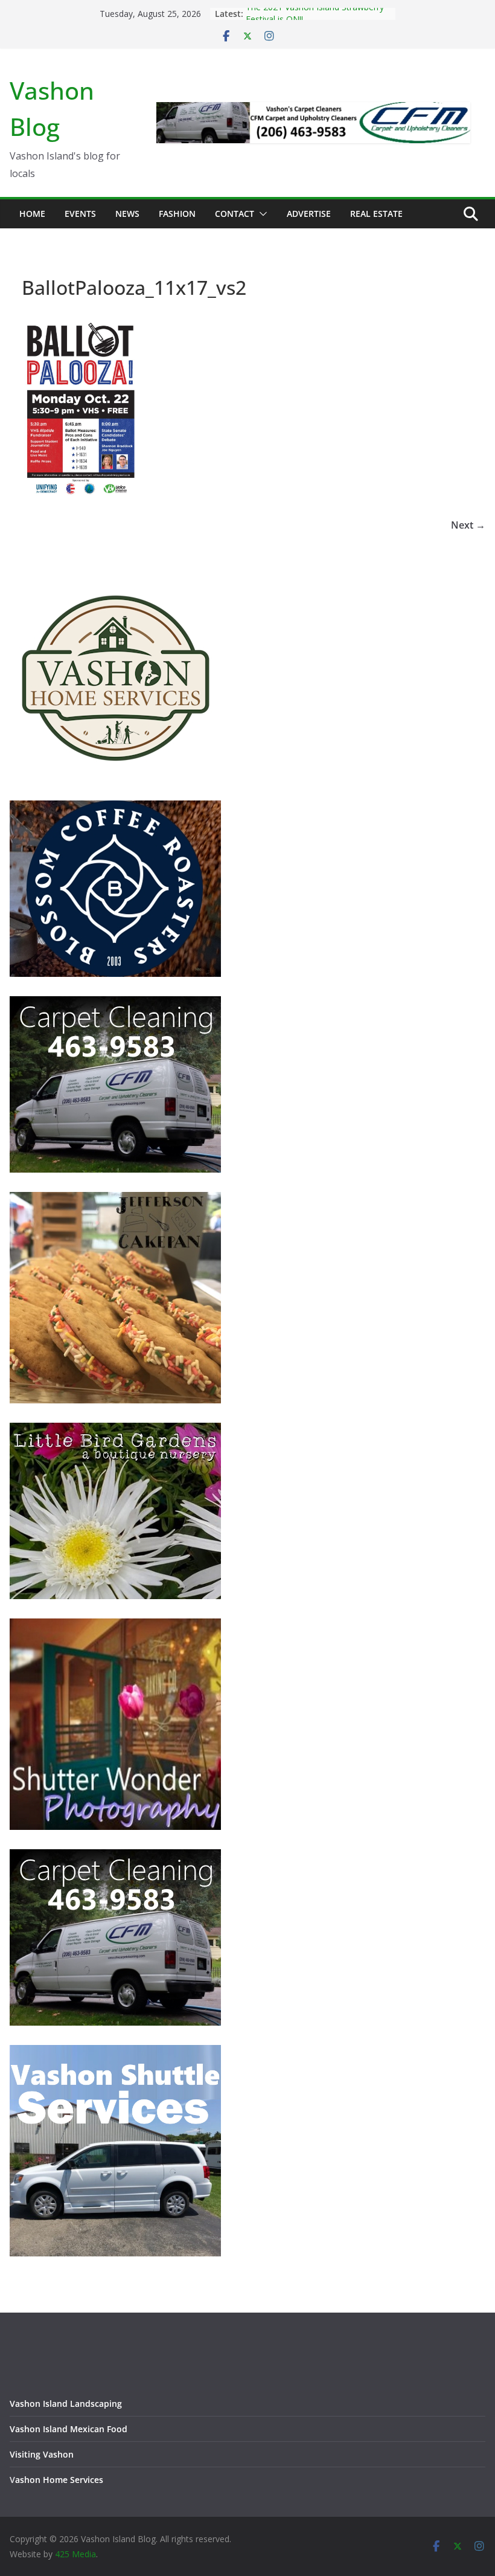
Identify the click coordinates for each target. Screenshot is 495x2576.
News (127, 214)
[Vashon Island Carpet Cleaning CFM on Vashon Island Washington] (115, 1004)
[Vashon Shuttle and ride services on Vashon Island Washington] (115, 2053)
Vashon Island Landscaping (66, 2404)
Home (32, 214)
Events (80, 214)
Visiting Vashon (42, 2454)
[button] (261, 214)
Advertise (309, 214)
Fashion (177, 214)
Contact (235, 214)
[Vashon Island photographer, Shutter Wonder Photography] (115, 1626)
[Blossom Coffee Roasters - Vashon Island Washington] (115, 808)
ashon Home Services (59, 2480)
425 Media (75, 2554)
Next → (468, 525)
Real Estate (376, 214)
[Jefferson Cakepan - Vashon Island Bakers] (115, 1199)
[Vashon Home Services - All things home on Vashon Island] (115, 577)
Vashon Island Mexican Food (69, 2429)
